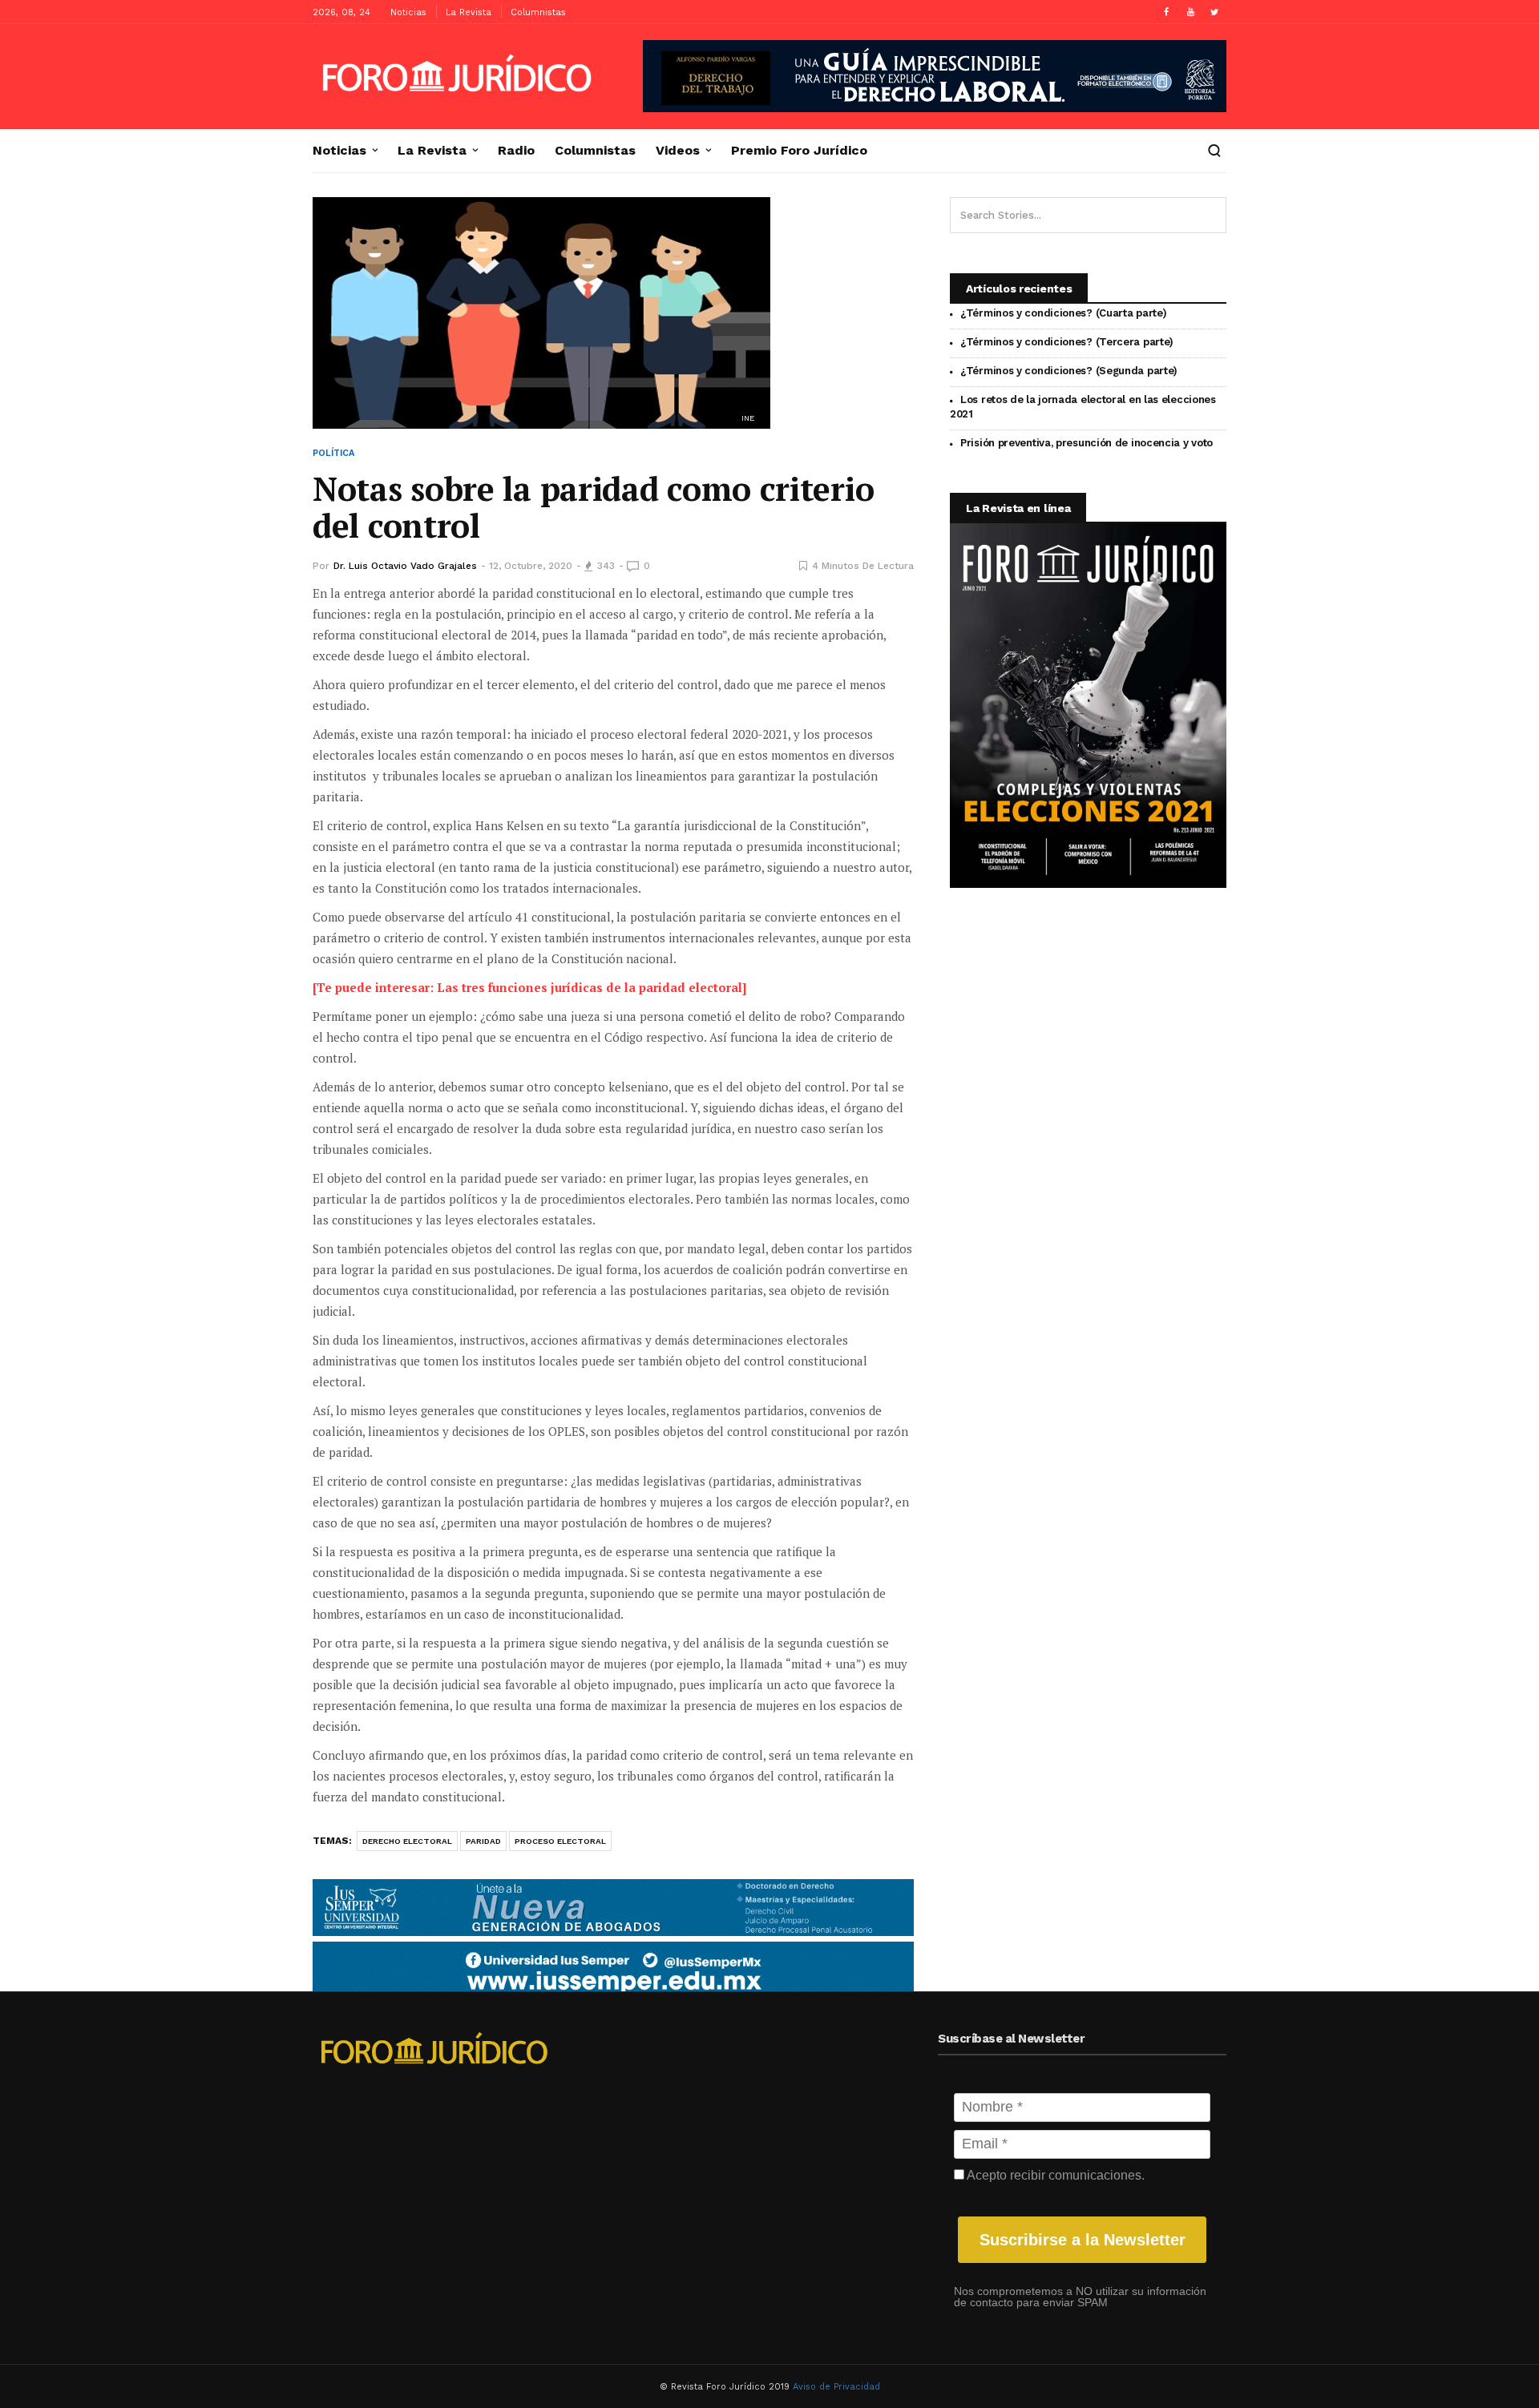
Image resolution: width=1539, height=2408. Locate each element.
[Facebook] (1166, 12)
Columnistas (538, 12)
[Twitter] (1214, 12)
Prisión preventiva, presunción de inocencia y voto (1087, 443)
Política (333, 453)
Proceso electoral (560, 1841)
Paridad (483, 1841)
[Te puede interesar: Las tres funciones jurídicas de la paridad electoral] (529, 987)
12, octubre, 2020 (531, 566)
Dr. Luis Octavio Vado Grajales (405, 566)
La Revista (469, 12)
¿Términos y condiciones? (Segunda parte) (1069, 371)
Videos (678, 151)
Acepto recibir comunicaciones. (1054, 2175)
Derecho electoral (407, 1841)
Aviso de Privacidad (836, 2387)
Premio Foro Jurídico (799, 151)
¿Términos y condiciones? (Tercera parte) (1067, 342)
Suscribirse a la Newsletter (1083, 2240)
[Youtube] (1190, 12)
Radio (516, 151)
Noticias (408, 12)
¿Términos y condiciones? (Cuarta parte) (1063, 313)
